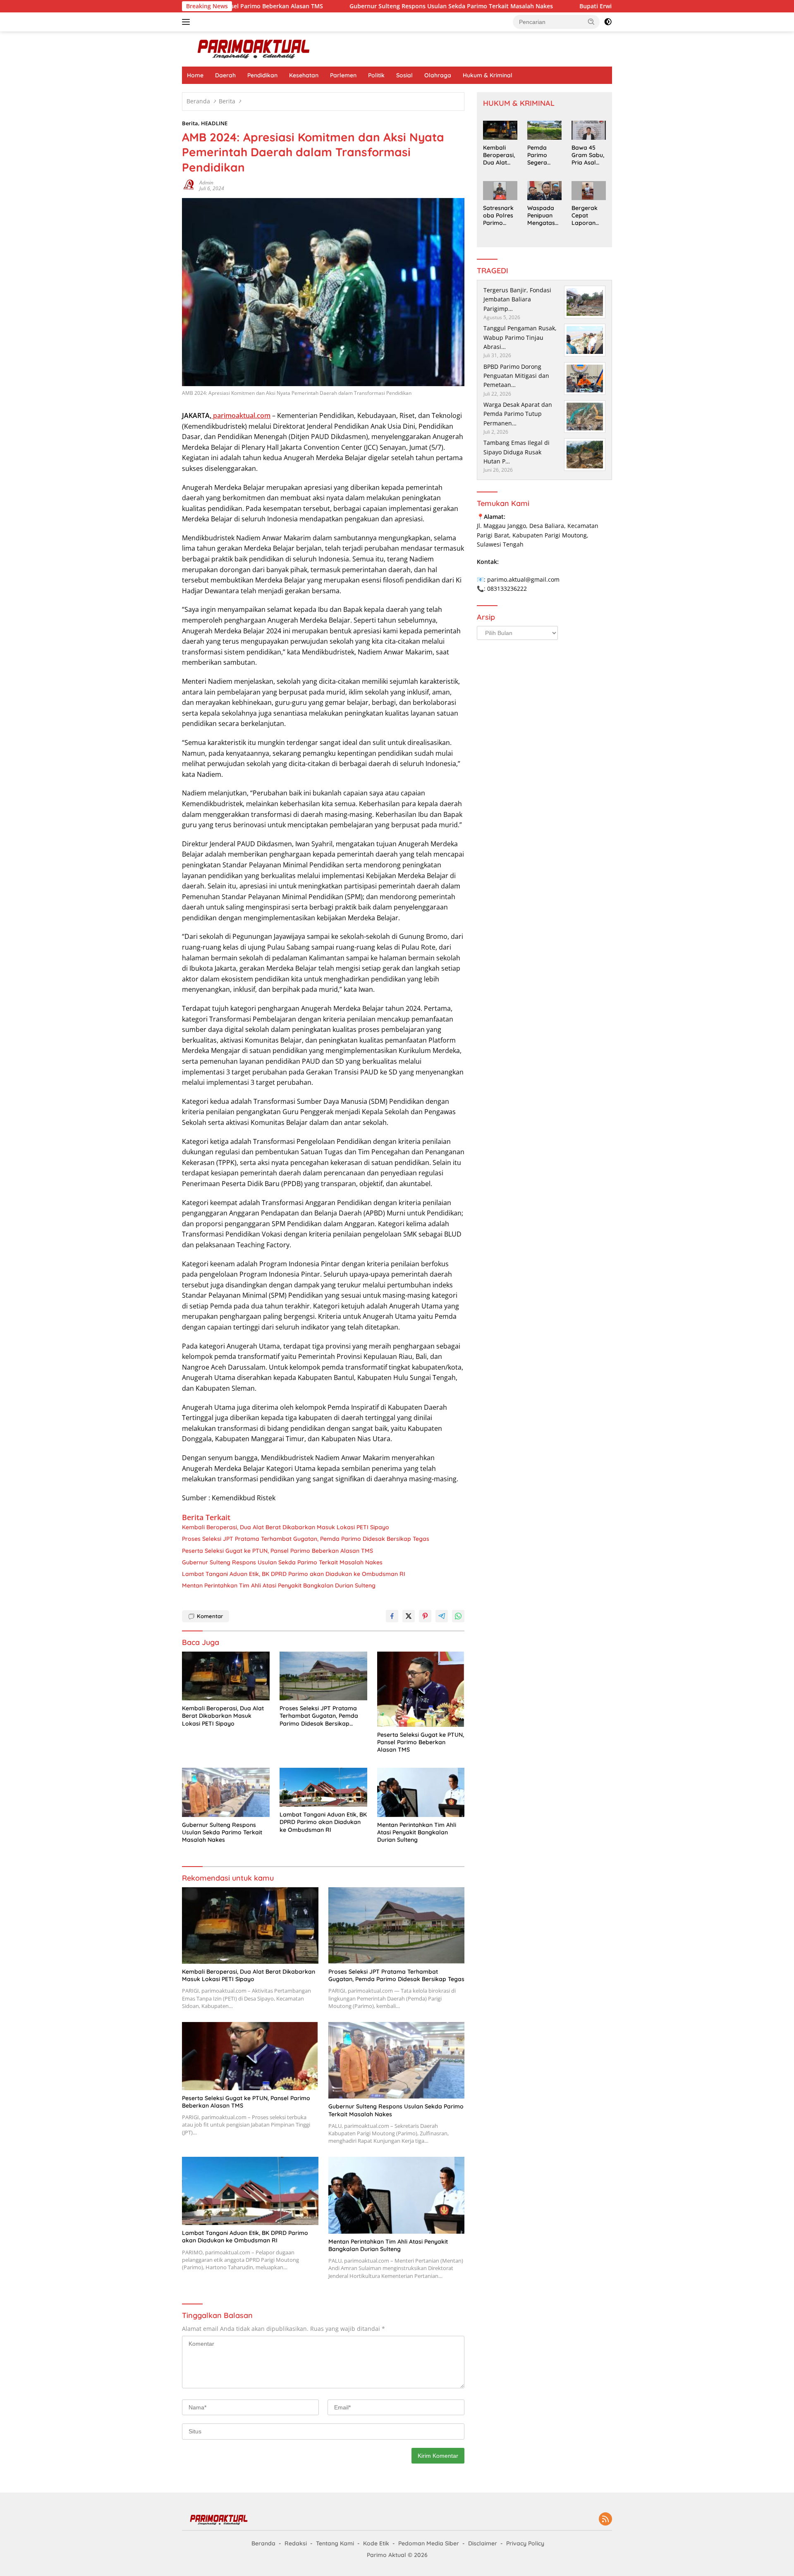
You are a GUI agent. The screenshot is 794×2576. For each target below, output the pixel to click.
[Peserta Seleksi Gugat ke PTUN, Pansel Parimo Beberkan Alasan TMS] (421, 1689)
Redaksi (296, 2543)
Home (195, 75)
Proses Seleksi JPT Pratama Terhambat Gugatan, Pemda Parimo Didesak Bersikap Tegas (306, 1539)
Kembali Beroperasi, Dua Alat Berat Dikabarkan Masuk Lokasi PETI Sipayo (286, 1527)
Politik (376, 75)
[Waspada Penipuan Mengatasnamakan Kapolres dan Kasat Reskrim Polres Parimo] (544, 191)
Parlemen (343, 75)
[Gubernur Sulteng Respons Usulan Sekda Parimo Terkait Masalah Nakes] (226, 1792)
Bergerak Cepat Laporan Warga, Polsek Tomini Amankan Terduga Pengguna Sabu (585, 216)
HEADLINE (214, 123)
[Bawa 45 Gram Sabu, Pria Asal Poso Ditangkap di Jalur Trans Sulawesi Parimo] (589, 130)
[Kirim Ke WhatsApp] (458, 1616)
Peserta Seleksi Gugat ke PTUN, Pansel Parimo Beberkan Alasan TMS (277, 1551)
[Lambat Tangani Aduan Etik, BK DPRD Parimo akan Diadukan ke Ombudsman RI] (323, 1787)
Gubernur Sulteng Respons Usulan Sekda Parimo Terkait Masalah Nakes (354, 6)
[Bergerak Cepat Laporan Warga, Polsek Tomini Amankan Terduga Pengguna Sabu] (589, 191)
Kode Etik (376, 2543)
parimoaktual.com (241, 415)
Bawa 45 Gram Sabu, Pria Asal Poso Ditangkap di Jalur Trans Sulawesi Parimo (588, 155)
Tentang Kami (335, 2543)
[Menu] (188, 22)
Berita (190, 123)
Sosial (404, 75)
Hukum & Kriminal (488, 75)
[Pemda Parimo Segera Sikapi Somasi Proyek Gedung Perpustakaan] (544, 130)
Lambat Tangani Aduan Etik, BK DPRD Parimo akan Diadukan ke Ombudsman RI (294, 1574)
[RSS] (605, 2520)
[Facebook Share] (392, 1616)
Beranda (263, 2543)
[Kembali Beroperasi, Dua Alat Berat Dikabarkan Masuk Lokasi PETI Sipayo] (226, 1676)
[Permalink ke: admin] (189, 185)
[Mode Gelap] (608, 22)
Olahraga (438, 75)
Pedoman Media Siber (429, 2543)
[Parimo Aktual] (254, 48)
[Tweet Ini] (409, 1616)
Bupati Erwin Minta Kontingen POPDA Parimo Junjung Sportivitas (575, 6)
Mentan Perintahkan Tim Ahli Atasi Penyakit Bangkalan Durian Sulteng (279, 1585)
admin (206, 183)
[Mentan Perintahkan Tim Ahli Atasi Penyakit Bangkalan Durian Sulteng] (421, 1792)
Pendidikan (262, 75)
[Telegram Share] (442, 1616)
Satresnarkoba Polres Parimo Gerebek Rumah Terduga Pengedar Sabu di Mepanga (498, 216)
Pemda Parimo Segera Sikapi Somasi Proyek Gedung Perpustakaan (543, 155)
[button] (591, 21)
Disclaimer (483, 2543)
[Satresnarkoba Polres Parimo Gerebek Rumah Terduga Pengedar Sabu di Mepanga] (500, 191)
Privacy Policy (525, 2543)
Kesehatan (304, 75)
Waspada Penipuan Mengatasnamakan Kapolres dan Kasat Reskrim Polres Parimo (543, 216)
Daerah (225, 75)
